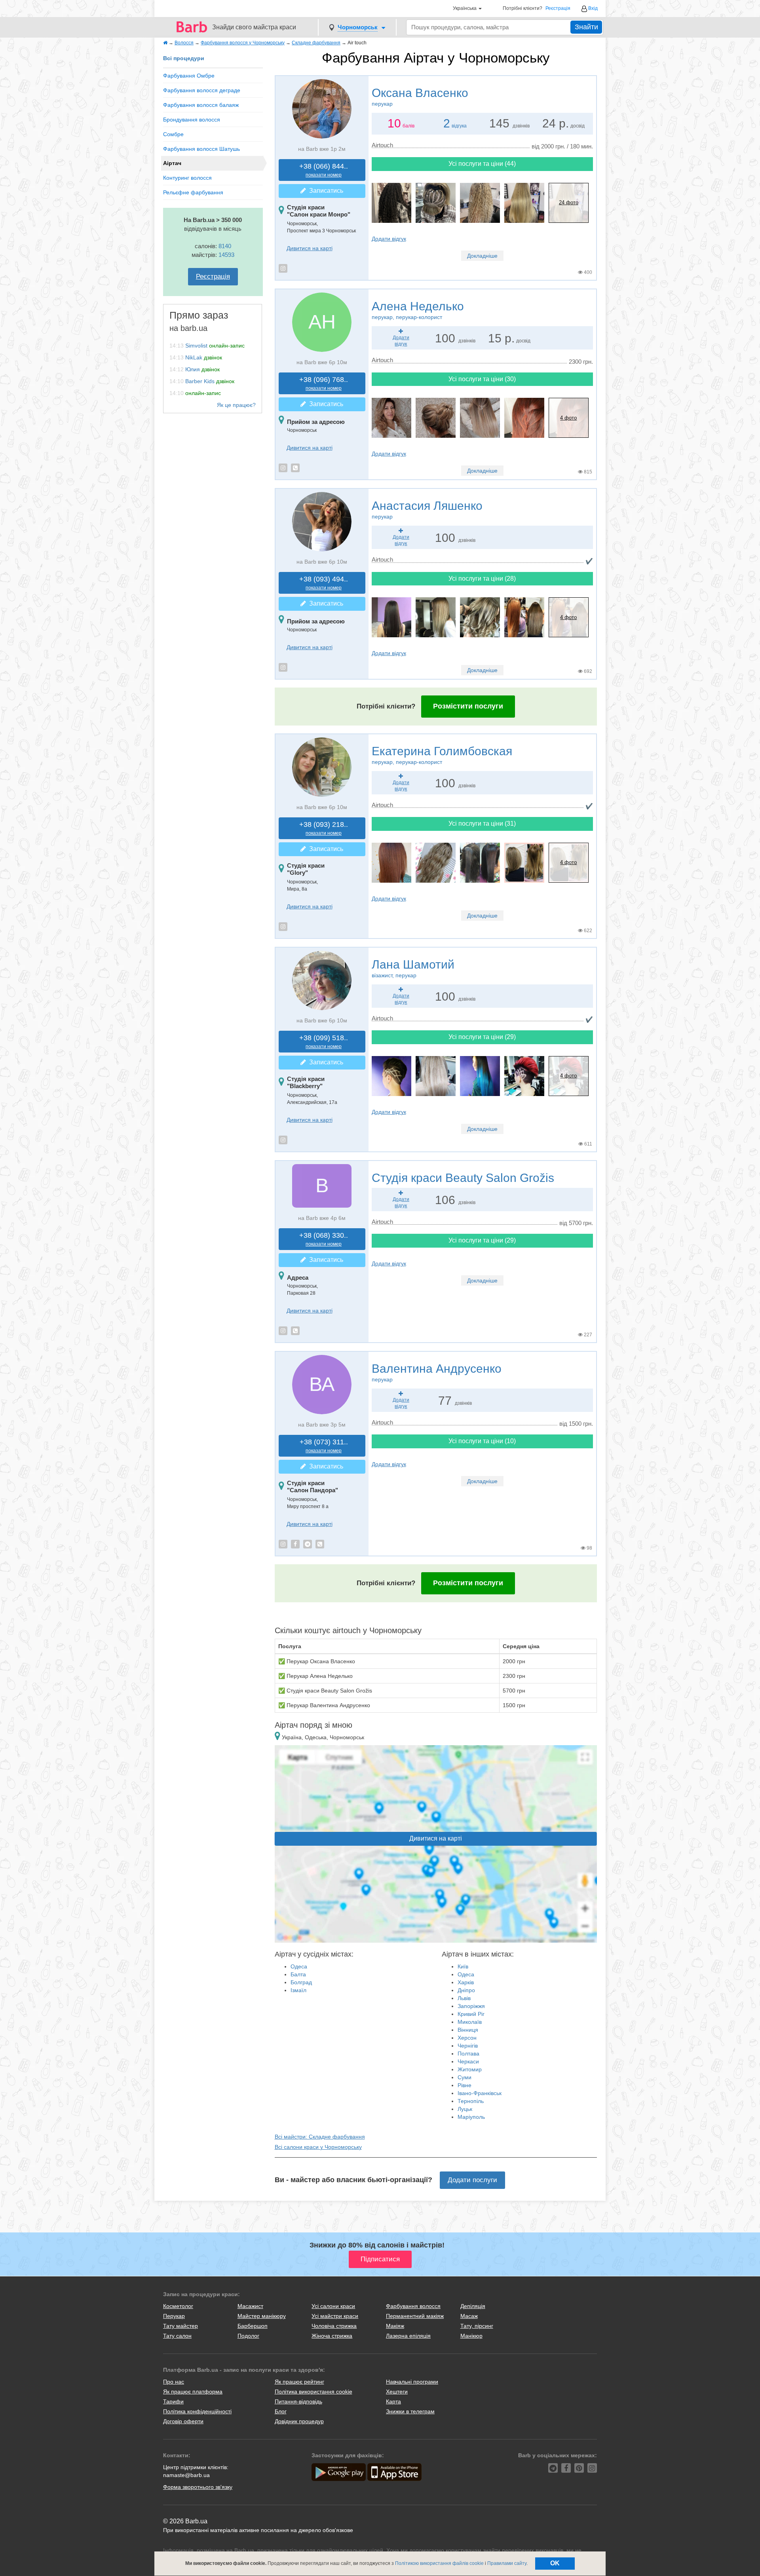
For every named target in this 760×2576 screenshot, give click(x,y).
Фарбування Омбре (189, 76)
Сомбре (173, 134)
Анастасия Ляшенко (427, 509)
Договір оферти (183, 2421)
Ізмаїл (298, 1990)
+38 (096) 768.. (324, 383)
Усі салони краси (333, 2306)
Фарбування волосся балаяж (201, 105)
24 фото (569, 202)
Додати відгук (389, 239)
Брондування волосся (192, 120)
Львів (464, 1998)
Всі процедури (184, 58)
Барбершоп (253, 2326)
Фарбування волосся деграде (202, 90)
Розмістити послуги (468, 706)
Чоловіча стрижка (334, 2326)
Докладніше (482, 256)
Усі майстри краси (335, 2316)
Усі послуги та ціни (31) (482, 824)
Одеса (299, 1966)
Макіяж (395, 2326)
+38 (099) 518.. (324, 1042)
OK (555, 2563)
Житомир (470, 2069)
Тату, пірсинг (477, 2326)
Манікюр (471, 2336)
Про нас (174, 2382)
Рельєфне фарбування (193, 192)
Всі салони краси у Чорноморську (318, 2147)
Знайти (586, 27)
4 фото (568, 418)
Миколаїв (470, 2022)
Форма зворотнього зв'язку (198, 2487)
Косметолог (178, 2306)
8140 (225, 246)
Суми (465, 2077)
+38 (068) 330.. (324, 1239)
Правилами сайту (507, 2563)
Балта (298, 1974)
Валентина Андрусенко (437, 1372)
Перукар (174, 2316)
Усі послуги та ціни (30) (482, 379)
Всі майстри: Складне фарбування (320, 2137)
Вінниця (468, 2030)
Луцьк (465, 2109)
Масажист (250, 2306)
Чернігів (468, 2046)
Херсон (467, 2038)
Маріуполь (471, 2117)
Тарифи (173, 2401)
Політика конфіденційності (197, 2411)
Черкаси (468, 2061)
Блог (281, 2411)
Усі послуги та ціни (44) (482, 164)
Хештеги (397, 2392)
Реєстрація (558, 9)
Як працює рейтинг (299, 2382)
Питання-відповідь (298, 2401)
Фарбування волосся (413, 2306)
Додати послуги (472, 2180)
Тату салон (177, 2336)
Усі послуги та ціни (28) (482, 578)
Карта (393, 2401)
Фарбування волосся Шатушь (201, 149)
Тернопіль (471, 2101)
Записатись (325, 191)
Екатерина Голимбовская (442, 755)
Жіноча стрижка (332, 2336)
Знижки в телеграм (410, 2411)
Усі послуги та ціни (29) (482, 1037)
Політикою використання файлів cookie (439, 2563)
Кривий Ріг (471, 2014)
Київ (463, 1966)
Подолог (248, 2336)
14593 (226, 255)
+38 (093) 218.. (324, 828)
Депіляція (473, 2306)
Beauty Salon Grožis (463, 1178)
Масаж (469, 2316)
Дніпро (466, 1990)
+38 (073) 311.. (324, 1446)
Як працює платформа (193, 2392)
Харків (466, 1982)
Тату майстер (180, 2326)
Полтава (468, 2054)
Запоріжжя (471, 2006)
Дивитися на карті (310, 248)
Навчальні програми (412, 2382)
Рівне (465, 2085)
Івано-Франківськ (480, 2093)
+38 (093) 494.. (324, 583)
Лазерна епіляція (408, 2336)
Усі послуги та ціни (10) (482, 1441)
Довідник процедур (299, 2421)
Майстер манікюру (262, 2316)
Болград (301, 1982)
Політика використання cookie (313, 2392)
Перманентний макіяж (415, 2316)
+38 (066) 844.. (324, 170)
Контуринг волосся (187, 178)
